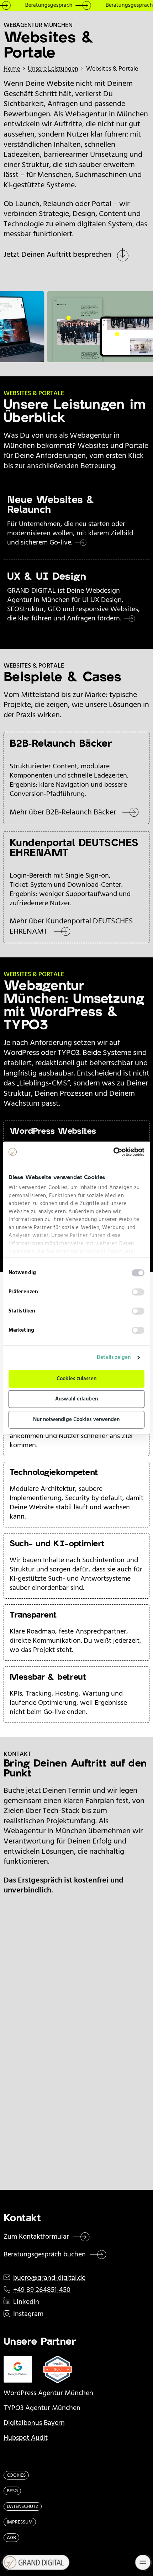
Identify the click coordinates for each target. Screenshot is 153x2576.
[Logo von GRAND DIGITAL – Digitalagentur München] (33, 2562)
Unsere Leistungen (53, 69)
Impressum (20, 2522)
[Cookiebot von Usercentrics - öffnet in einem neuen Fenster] (113, 1152)
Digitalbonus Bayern (34, 2423)
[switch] (138, 1292)
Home (12, 69)
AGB (11, 2538)
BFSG (12, 2491)
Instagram (28, 2314)
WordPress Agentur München (48, 2393)
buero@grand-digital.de (49, 2278)
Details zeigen (114, 1358)
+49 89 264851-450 (42, 2290)
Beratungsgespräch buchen (45, 2255)
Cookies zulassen (76, 1379)
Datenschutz (23, 2507)
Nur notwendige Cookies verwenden (76, 1420)
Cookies (16, 2475)
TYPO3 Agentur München (42, 2408)
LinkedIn (26, 2302)
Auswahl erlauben (76, 1399)
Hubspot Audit (26, 2438)
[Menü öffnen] (143, 2562)
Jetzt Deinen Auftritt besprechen (57, 255)
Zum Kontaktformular (36, 2237)
